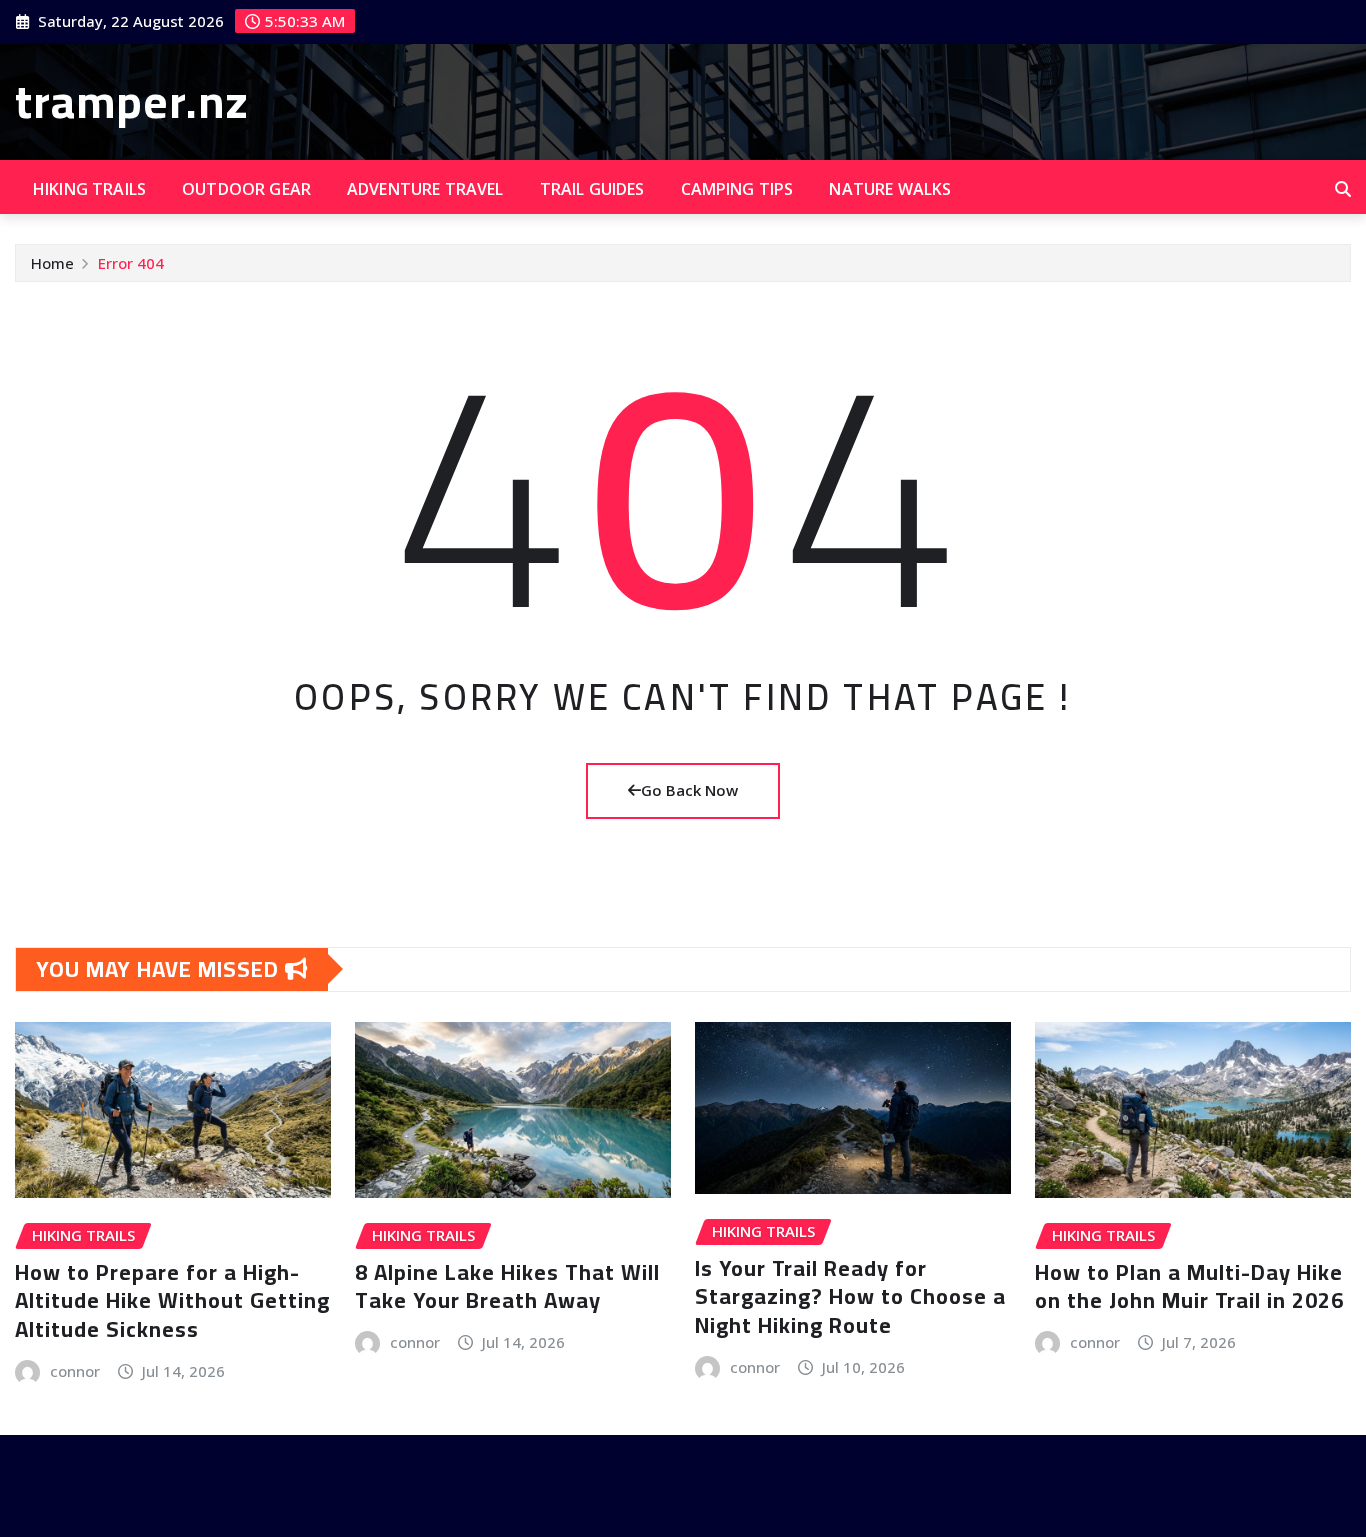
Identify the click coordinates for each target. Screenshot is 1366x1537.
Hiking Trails (89, 189)
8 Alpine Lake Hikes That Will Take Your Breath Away (507, 1286)
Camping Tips (737, 189)
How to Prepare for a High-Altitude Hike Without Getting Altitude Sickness (172, 1300)
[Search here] (1343, 189)
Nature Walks (890, 189)
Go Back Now (689, 790)
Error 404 (131, 263)
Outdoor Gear (246, 189)
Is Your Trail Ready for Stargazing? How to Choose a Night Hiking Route (850, 1296)
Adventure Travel (425, 189)
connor (75, 1371)
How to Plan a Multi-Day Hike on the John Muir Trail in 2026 (1189, 1286)
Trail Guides (592, 189)
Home (52, 263)
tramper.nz (132, 101)
